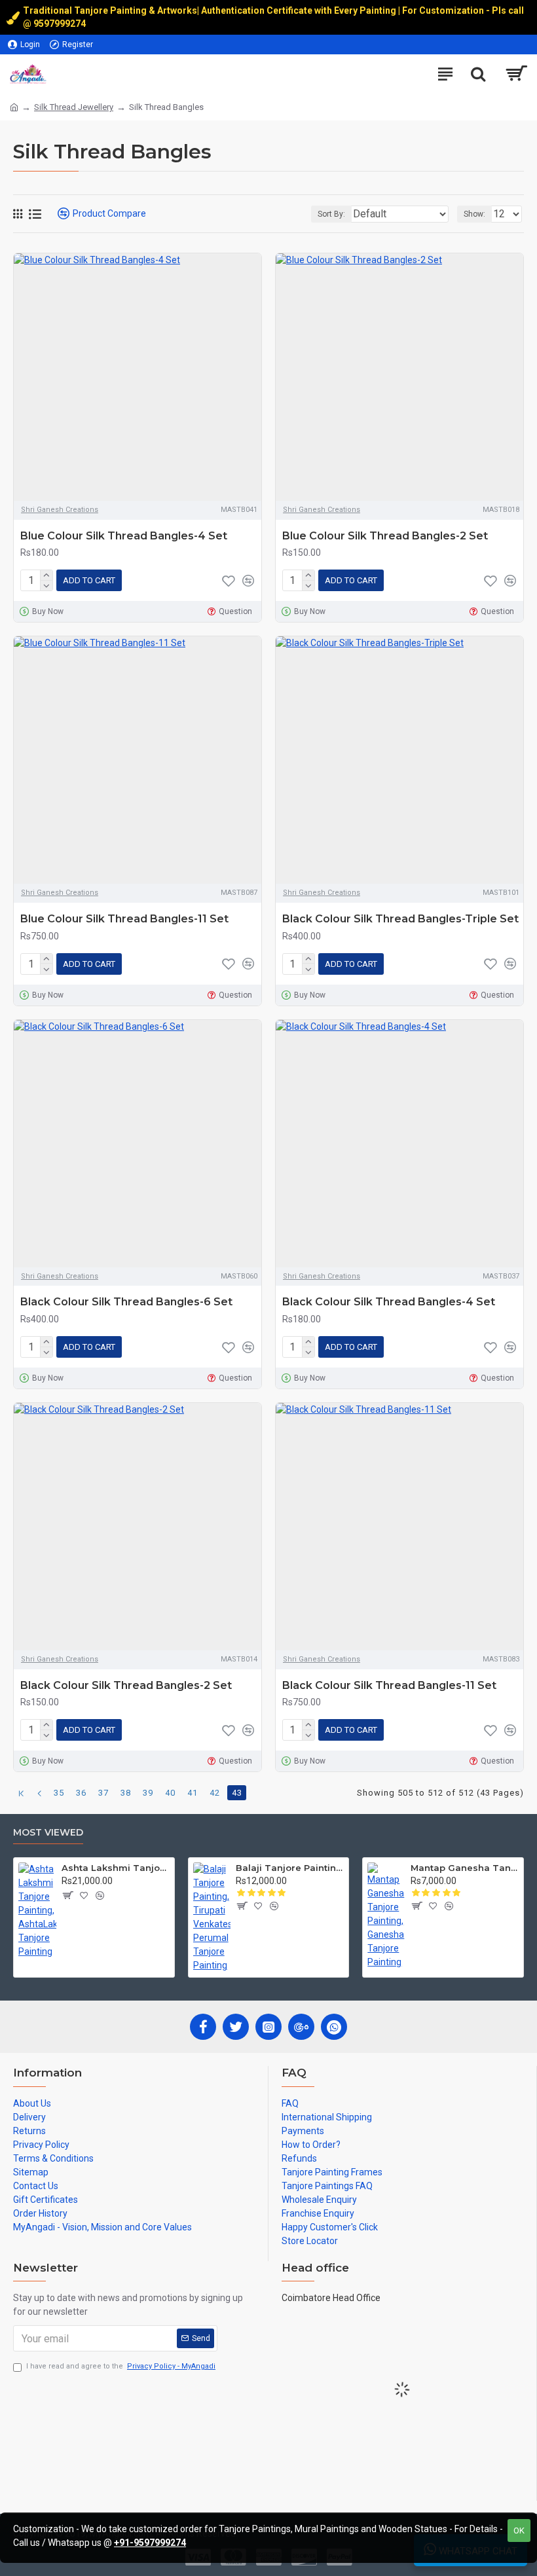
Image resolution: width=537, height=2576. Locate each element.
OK (519, 2531)
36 (81, 1793)
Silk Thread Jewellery (74, 107)
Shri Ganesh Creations (60, 510)
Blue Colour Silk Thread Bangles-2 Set (385, 536)
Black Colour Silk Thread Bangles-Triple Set (400, 919)
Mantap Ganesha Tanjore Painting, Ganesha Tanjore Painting (465, 1868)
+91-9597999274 (150, 2543)
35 (59, 1793)
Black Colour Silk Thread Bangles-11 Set (389, 1685)
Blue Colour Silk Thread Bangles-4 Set (124, 536)
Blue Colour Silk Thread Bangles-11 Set (124, 919)
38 (126, 1793)
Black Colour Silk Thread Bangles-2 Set (126, 1685)
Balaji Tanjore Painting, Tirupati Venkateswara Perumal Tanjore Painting (290, 1868)
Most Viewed (48, 1833)
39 (148, 1793)
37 (103, 1793)
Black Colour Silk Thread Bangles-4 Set (389, 1302)
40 (170, 1793)
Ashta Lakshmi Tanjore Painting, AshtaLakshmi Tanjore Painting (116, 1868)
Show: (474, 214)
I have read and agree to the (121, 2366)
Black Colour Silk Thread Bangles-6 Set (126, 1302)
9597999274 (61, 24)
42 (215, 1793)
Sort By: (331, 214)
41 (193, 1793)
